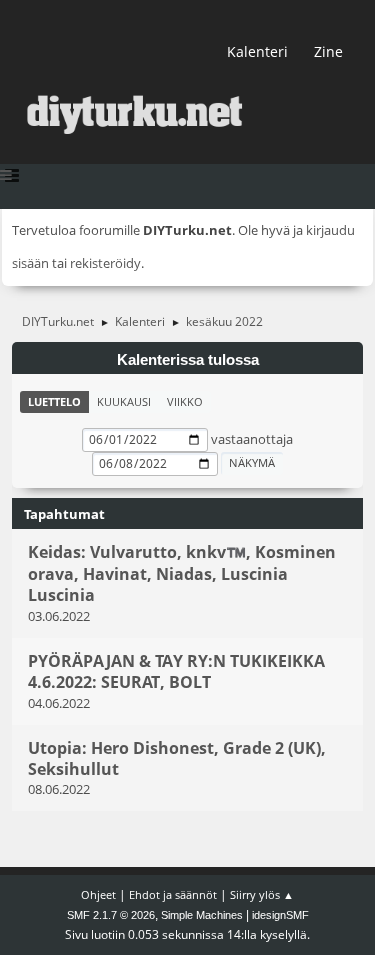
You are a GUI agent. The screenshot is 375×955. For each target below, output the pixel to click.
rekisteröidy (105, 263)
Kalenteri (257, 51)
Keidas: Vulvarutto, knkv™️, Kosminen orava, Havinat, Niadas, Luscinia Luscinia (182, 574)
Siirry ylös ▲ (262, 894)
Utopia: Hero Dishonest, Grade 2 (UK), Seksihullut (177, 758)
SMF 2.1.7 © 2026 (111, 915)
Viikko (185, 401)
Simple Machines (202, 915)
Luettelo (54, 401)
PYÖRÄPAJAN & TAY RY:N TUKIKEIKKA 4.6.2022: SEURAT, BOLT (176, 671)
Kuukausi (124, 401)
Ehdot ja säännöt (173, 894)
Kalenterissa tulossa (188, 360)
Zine (328, 51)
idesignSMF (280, 915)
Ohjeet (98, 894)
